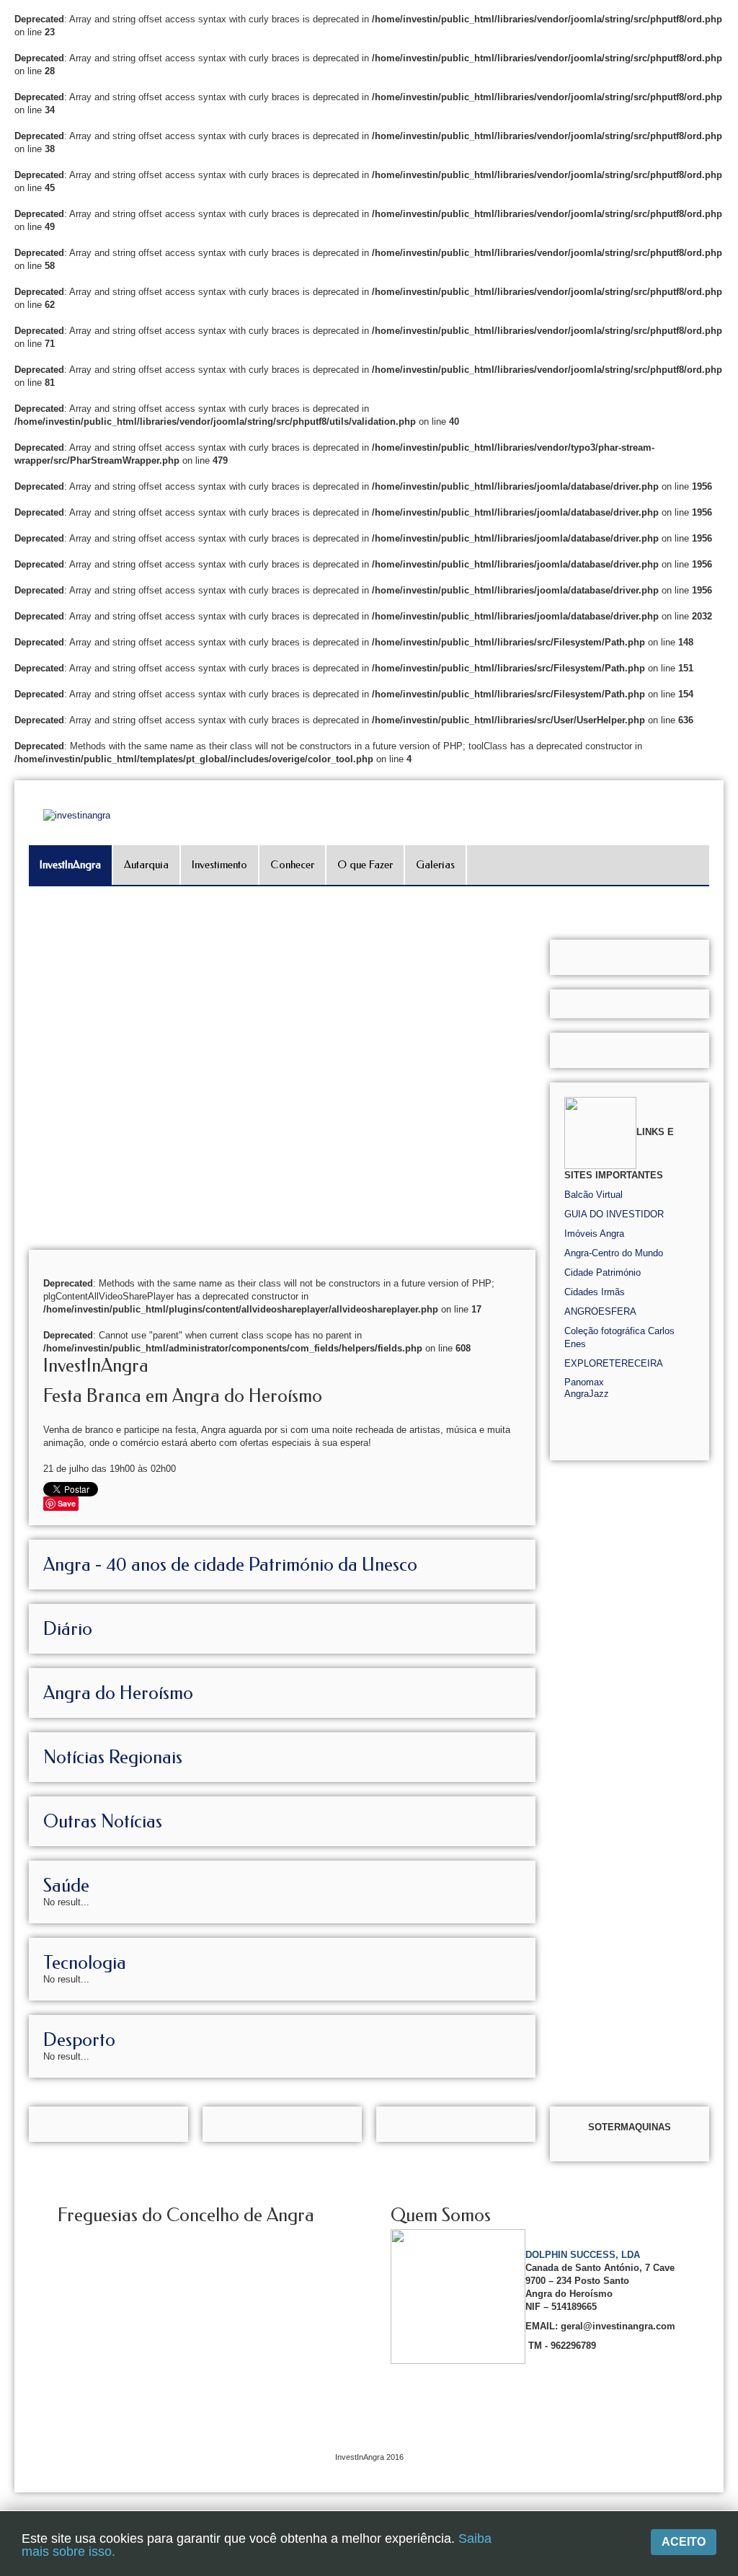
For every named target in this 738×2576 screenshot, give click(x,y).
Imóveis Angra (594, 1234)
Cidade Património (603, 1272)
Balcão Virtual (593, 1195)
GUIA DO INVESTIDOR (614, 1214)
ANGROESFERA (600, 1311)
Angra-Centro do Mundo (614, 1253)
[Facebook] (725, 178)
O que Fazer (365, 865)
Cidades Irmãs (595, 1292)
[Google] (725, 198)
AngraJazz (587, 1394)
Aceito (684, 2542)
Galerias (435, 865)
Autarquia (146, 865)
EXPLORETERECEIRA (614, 1363)
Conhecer (292, 865)
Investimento (219, 865)
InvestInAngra (70, 865)
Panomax (584, 1382)
